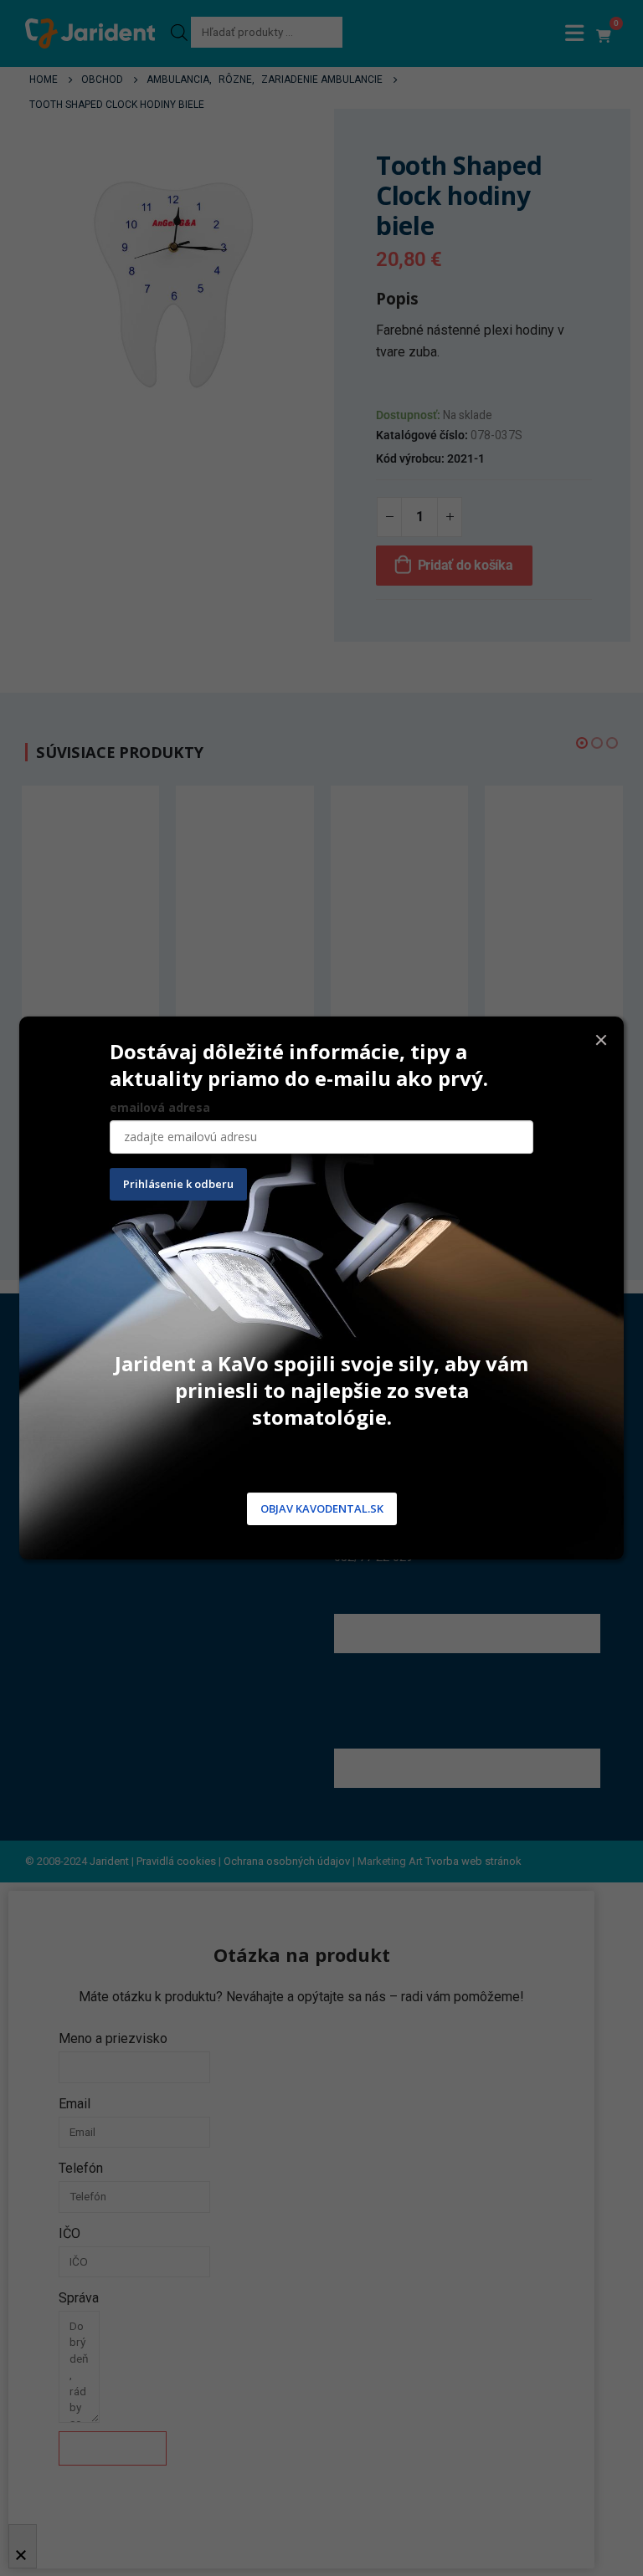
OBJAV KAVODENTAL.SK (322, 1508)
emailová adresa (160, 1107)
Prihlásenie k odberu (178, 1184)
